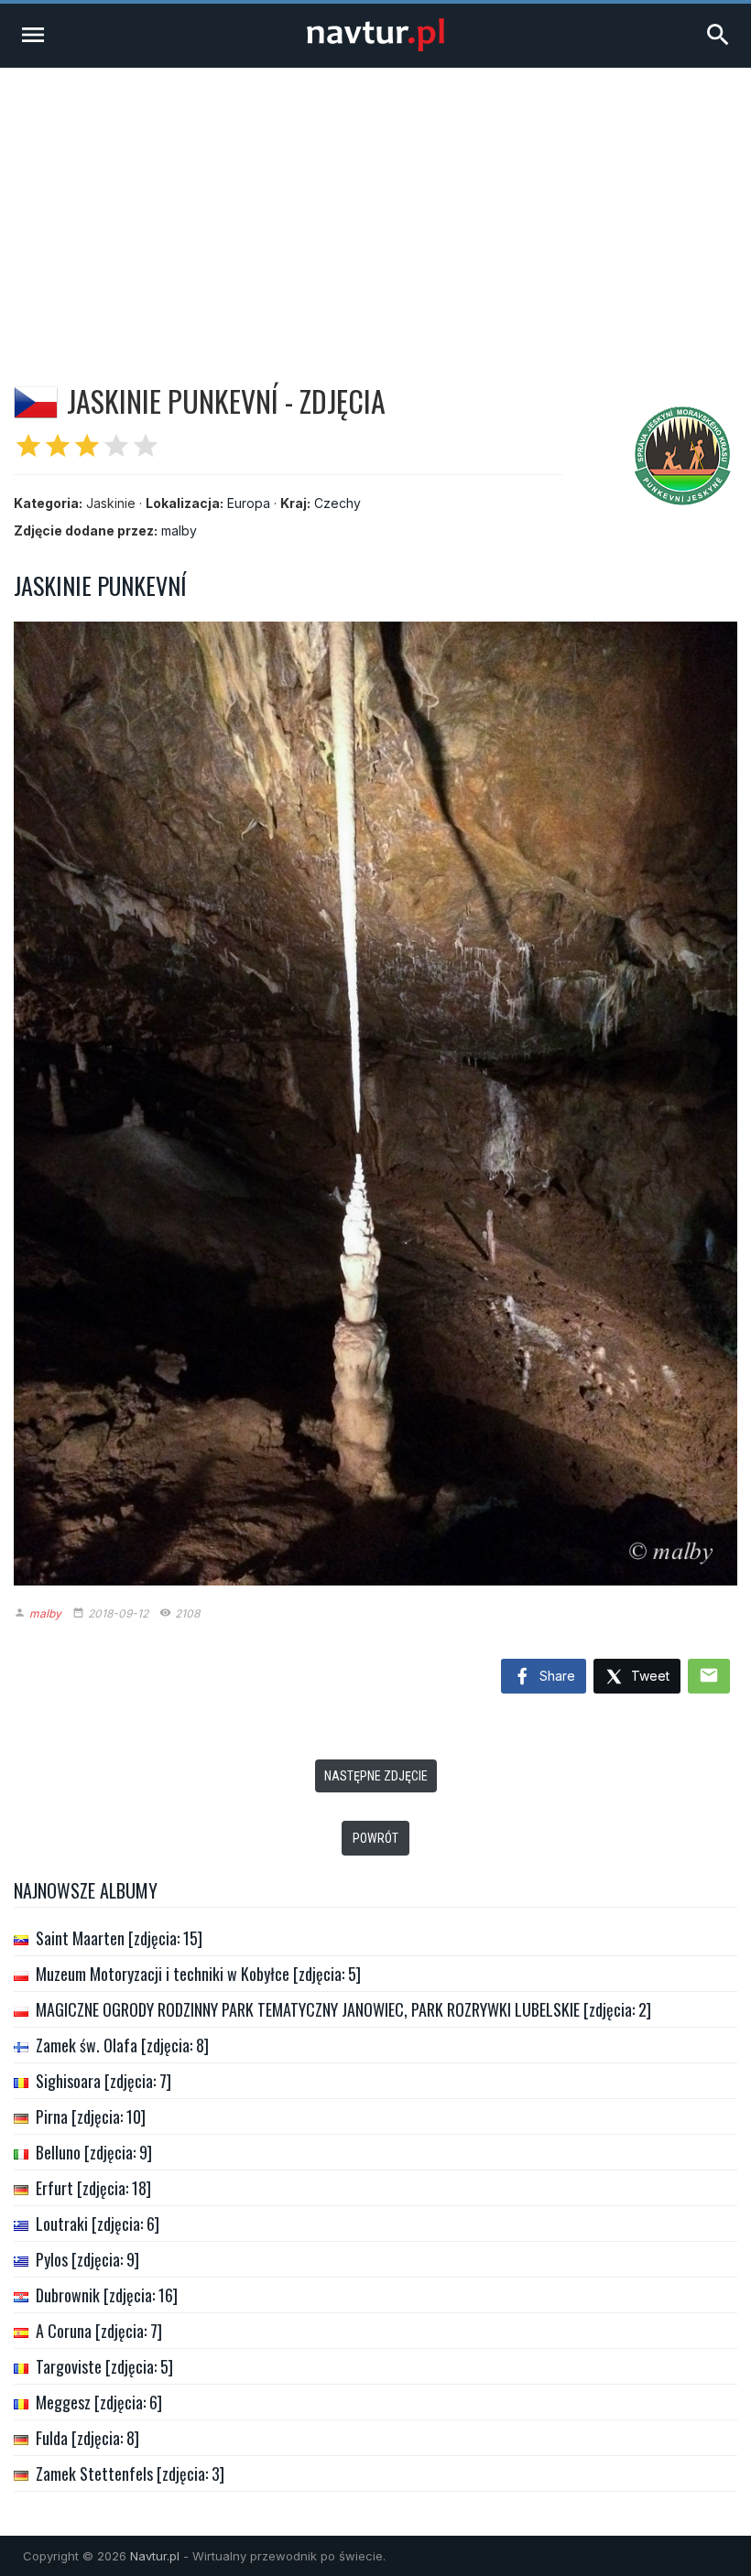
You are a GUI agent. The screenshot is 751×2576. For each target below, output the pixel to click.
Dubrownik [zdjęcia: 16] (107, 2295)
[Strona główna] (375, 46)
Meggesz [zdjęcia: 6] (99, 2402)
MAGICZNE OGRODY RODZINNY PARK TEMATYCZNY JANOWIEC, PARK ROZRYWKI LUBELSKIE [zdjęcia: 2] (343, 2009)
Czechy (337, 503)
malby (179, 530)
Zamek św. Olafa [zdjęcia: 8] (122, 2045)
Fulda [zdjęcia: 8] (87, 2438)
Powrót (375, 1838)
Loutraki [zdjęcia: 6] (98, 2224)
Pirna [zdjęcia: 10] (91, 2116)
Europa (249, 503)
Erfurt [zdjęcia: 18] (93, 2188)
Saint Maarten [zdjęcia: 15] (119, 1938)
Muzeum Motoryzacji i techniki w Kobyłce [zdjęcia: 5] (198, 1974)
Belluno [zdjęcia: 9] (94, 2152)
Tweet (648, 1676)
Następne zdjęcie (376, 1776)
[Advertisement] (375, 205)
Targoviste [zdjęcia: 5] (104, 2366)
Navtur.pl (155, 2556)
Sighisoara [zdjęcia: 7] (103, 2081)
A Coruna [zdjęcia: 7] (99, 2331)
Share (555, 1676)
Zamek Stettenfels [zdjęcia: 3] (130, 2473)
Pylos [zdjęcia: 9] (87, 2259)
